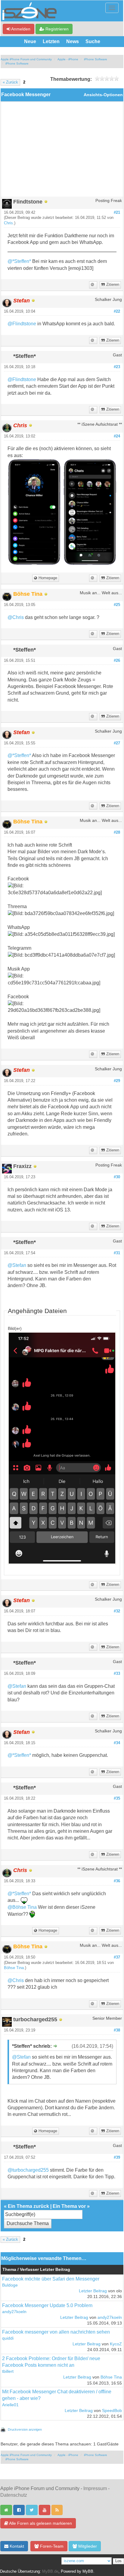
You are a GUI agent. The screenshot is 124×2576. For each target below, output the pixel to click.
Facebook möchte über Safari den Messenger (51, 2279)
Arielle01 (10, 2405)
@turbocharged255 (28, 2170)
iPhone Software (96, 59)
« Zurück (10, 82)
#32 (117, 1611)
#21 (117, 213)
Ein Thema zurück (28, 2206)
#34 (117, 1743)
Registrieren (56, 29)
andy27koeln (14, 2312)
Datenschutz (14, 2495)
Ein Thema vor (69, 2206)
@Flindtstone (22, 324)
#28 (117, 832)
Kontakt (16, 2546)
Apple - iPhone (68, 59)
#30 (117, 1177)
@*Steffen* (19, 261)
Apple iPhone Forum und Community (26, 59)
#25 (117, 605)
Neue (30, 41)
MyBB (88, 2571)
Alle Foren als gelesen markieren (40, 2523)
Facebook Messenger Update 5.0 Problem (47, 2305)
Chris (8, 223)
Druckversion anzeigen (25, 2429)
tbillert (8, 2371)
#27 (117, 743)
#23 (117, 367)
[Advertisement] (62, 151)
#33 (117, 1674)
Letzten (51, 41)
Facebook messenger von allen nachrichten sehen (56, 2332)
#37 (117, 1957)
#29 (117, 1081)
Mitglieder (87, 2546)
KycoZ (116, 2344)
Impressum (95, 2488)
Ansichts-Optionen (103, 95)
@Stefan (17, 1265)
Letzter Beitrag (93, 2291)
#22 (117, 311)
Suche (93, 41)
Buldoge (10, 2285)
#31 (117, 1253)
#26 (117, 661)
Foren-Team (51, 2546)
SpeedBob (112, 2411)
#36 (117, 1881)
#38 (117, 2030)
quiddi (8, 2338)
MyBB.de (50, 2571)
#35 (117, 1798)
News (73, 41)
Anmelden (20, 29)
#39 (117, 2158)
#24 (117, 436)
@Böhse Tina (22, 1907)
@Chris (16, 617)
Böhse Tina (14, 1968)
